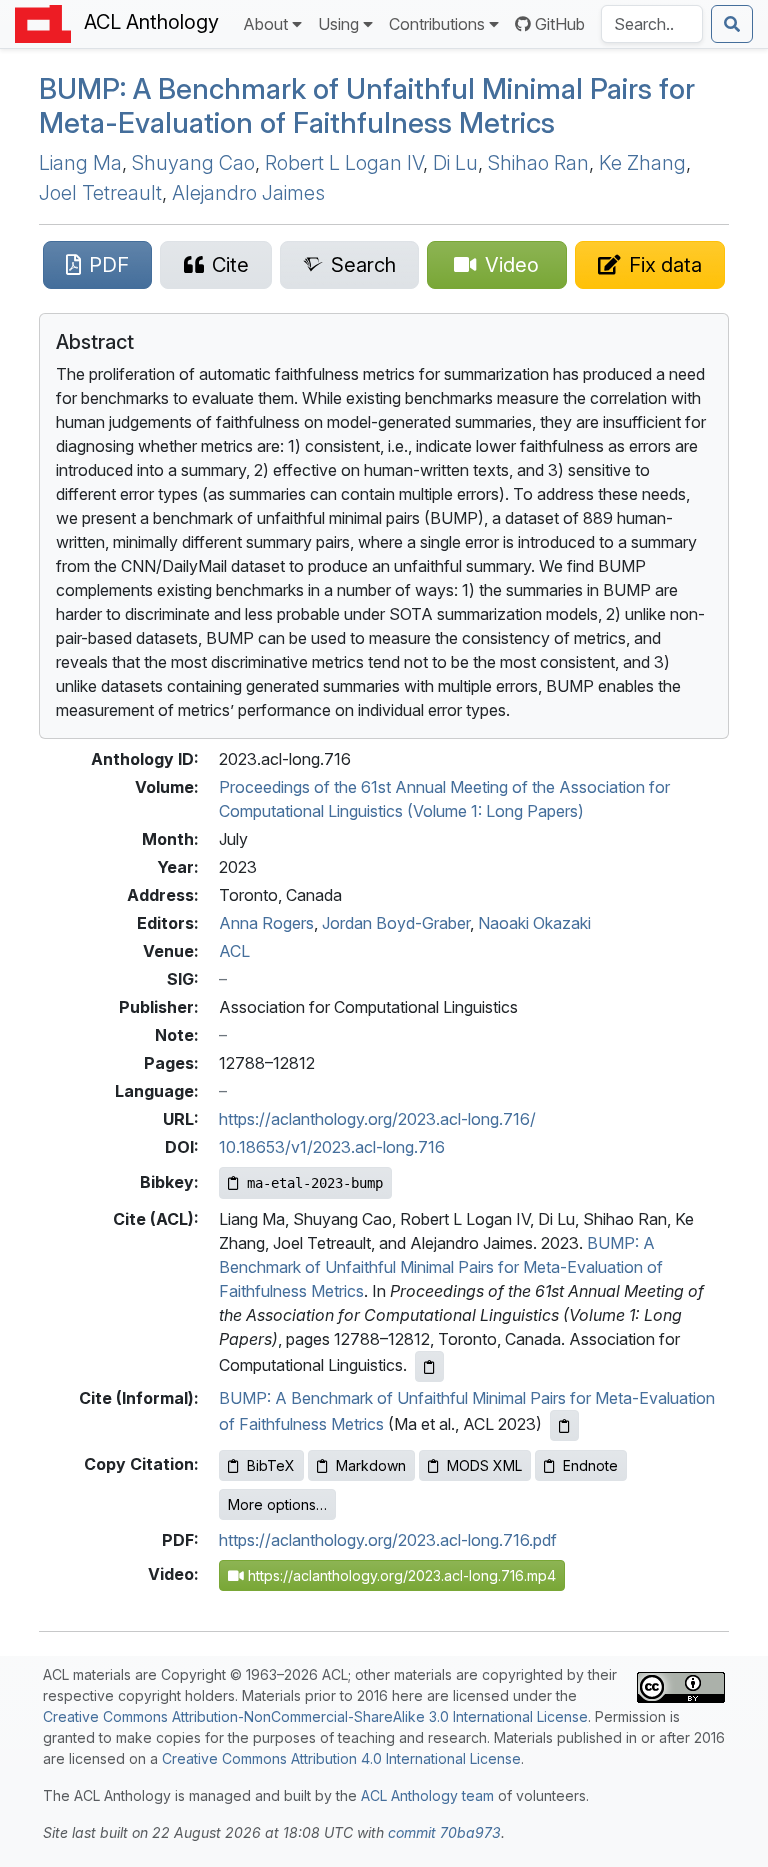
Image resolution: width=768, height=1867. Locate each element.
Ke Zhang (642, 163)
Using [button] (338, 24)
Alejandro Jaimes (248, 193)
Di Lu (455, 163)
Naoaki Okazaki (534, 923)
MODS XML (484, 1465)
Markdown (371, 1465)
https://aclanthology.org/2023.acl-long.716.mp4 (400, 1575)
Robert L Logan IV (344, 163)
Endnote (590, 1465)
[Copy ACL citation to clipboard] (429, 1366)
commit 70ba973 (444, 1832)
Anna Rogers (266, 923)
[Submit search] (732, 24)
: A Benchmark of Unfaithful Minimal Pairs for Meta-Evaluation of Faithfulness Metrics (367, 106)
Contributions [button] (437, 24)
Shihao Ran (538, 163)
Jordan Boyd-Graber (396, 923)
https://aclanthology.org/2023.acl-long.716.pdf (388, 1540)
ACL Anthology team (427, 1795)
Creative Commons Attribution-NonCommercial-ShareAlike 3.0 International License (315, 1716)
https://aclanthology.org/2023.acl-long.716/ (377, 1119)
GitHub (560, 24)
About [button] (265, 24)
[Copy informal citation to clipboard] (564, 1425)
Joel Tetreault (100, 193)
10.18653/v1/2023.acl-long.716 (332, 1147)
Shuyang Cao (193, 163)
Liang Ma (80, 163)
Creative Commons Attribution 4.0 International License (341, 1758)
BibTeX (271, 1465)
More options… (277, 1504)
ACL (234, 951)
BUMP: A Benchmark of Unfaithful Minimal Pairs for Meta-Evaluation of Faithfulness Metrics (441, 1267)
